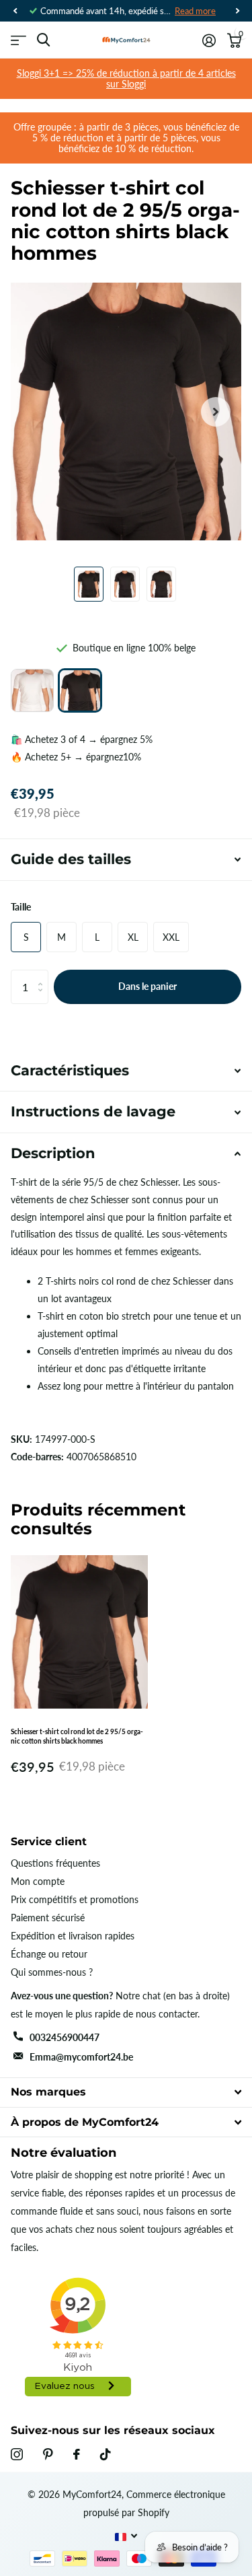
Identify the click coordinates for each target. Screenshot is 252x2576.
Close (126, 2092)
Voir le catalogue (18, 40)
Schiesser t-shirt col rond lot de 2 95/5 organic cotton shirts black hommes (77, 1736)
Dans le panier (148, 986)
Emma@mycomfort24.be (81, 2057)
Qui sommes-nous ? (52, 1972)
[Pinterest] (48, 2454)
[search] (43, 40)
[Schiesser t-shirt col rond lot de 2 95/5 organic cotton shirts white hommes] (32, 690)
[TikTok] (106, 2454)
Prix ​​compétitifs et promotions (75, 1899)
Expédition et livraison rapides (73, 1936)
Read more (195, 11)
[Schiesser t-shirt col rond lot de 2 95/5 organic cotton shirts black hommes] (80, 690)
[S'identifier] (209, 40)
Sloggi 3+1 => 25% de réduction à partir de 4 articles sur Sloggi (126, 78)
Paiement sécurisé (48, 1918)
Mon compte (38, 1881)
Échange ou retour (49, 1954)
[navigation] (15, 11)
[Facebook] (77, 2454)
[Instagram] (17, 2454)
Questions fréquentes (55, 1863)
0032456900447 (65, 2037)
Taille (21, 907)
